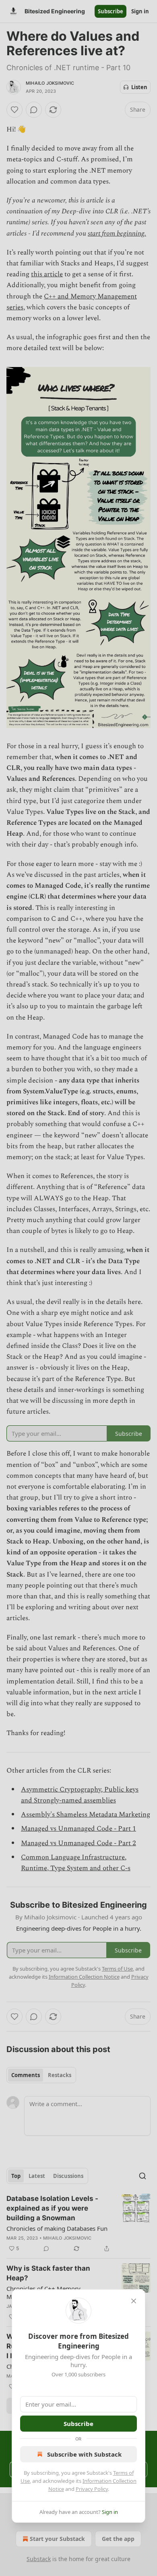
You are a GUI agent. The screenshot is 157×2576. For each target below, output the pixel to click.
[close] (134, 2301)
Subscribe (78, 2424)
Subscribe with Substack (84, 2454)
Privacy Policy (92, 2489)
